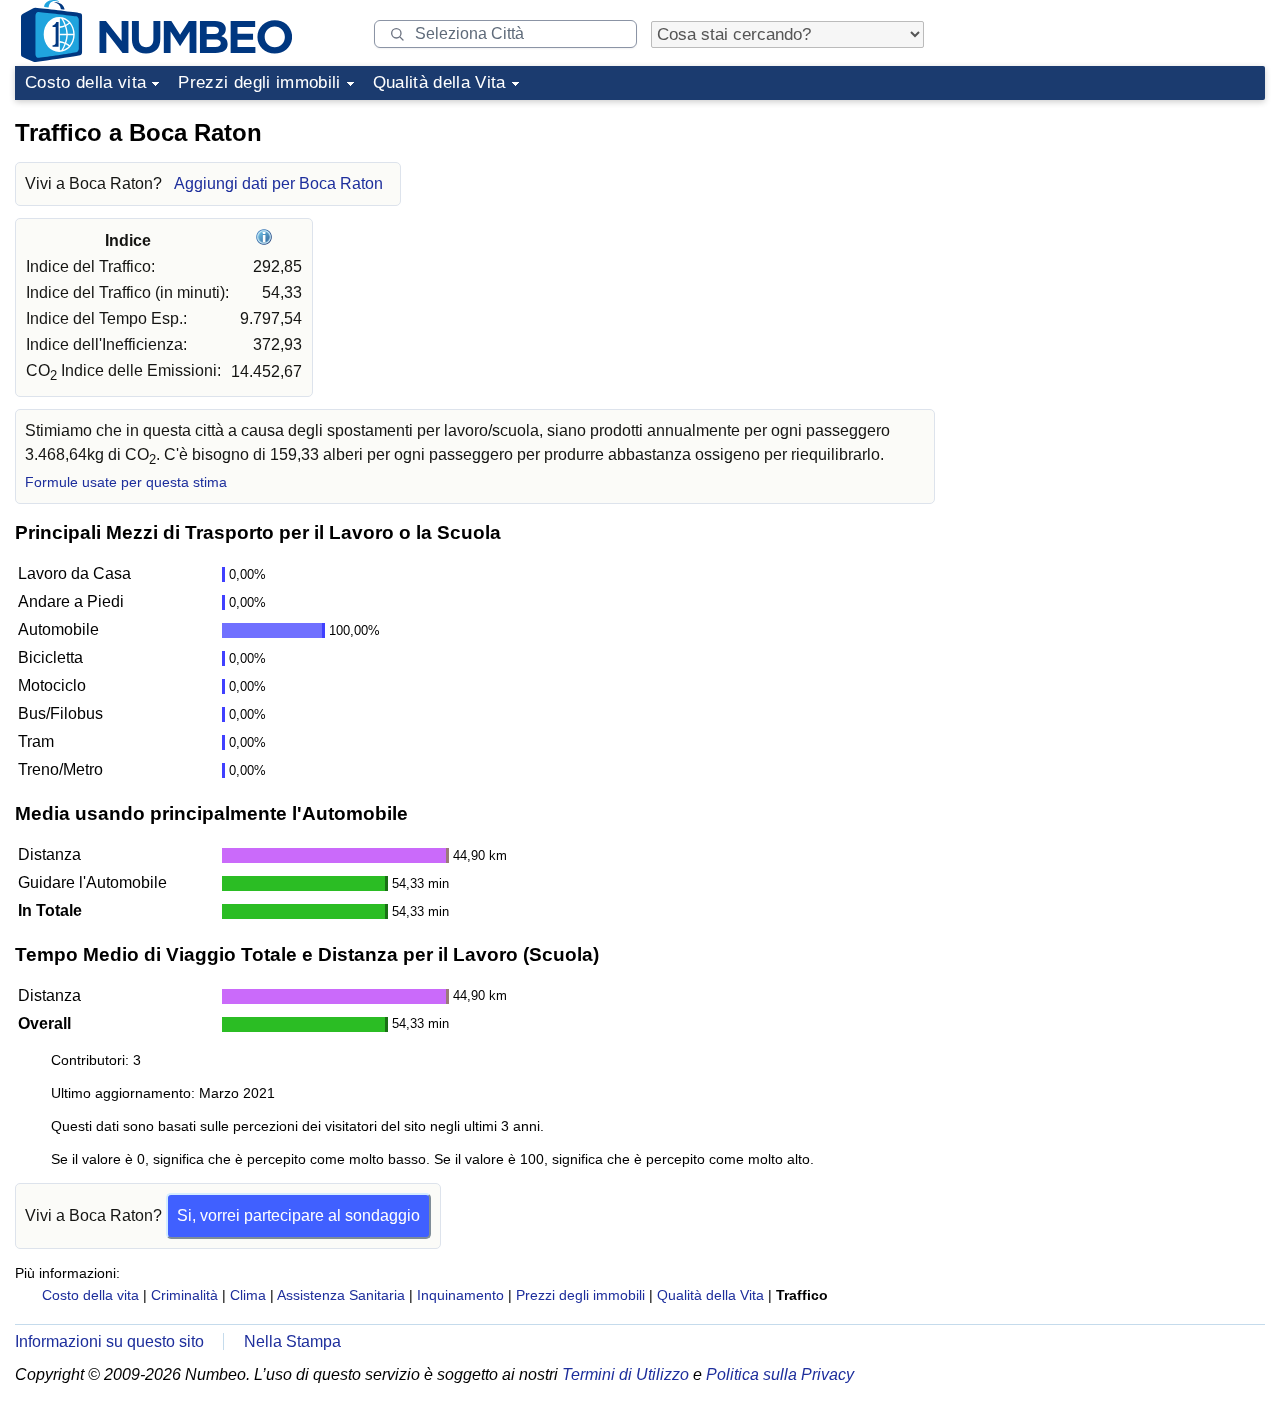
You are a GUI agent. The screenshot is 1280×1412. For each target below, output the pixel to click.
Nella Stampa (292, 1341)
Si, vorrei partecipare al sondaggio (298, 1215)
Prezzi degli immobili (259, 82)
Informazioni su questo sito (109, 1341)
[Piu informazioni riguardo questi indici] (266, 240)
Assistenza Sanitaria (341, 1295)
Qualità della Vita (439, 82)
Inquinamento (460, 1295)
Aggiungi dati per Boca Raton (278, 183)
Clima (248, 1295)
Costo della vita (85, 82)
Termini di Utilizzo (625, 1374)
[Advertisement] (1115, 234)
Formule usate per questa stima (126, 482)
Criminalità (184, 1295)
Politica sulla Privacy (780, 1374)
